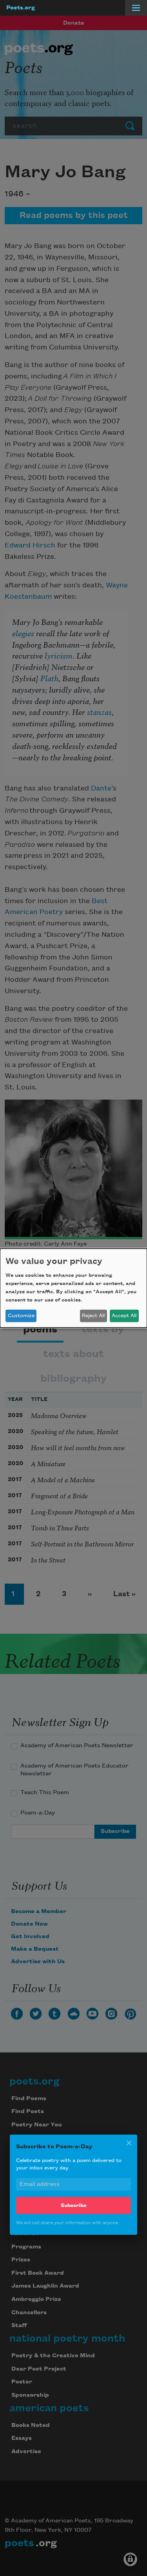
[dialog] (73, 1288)
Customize (21, 1316)
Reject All (93, 1316)
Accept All (124, 1316)
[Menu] (136, 8)
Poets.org (21, 8)
